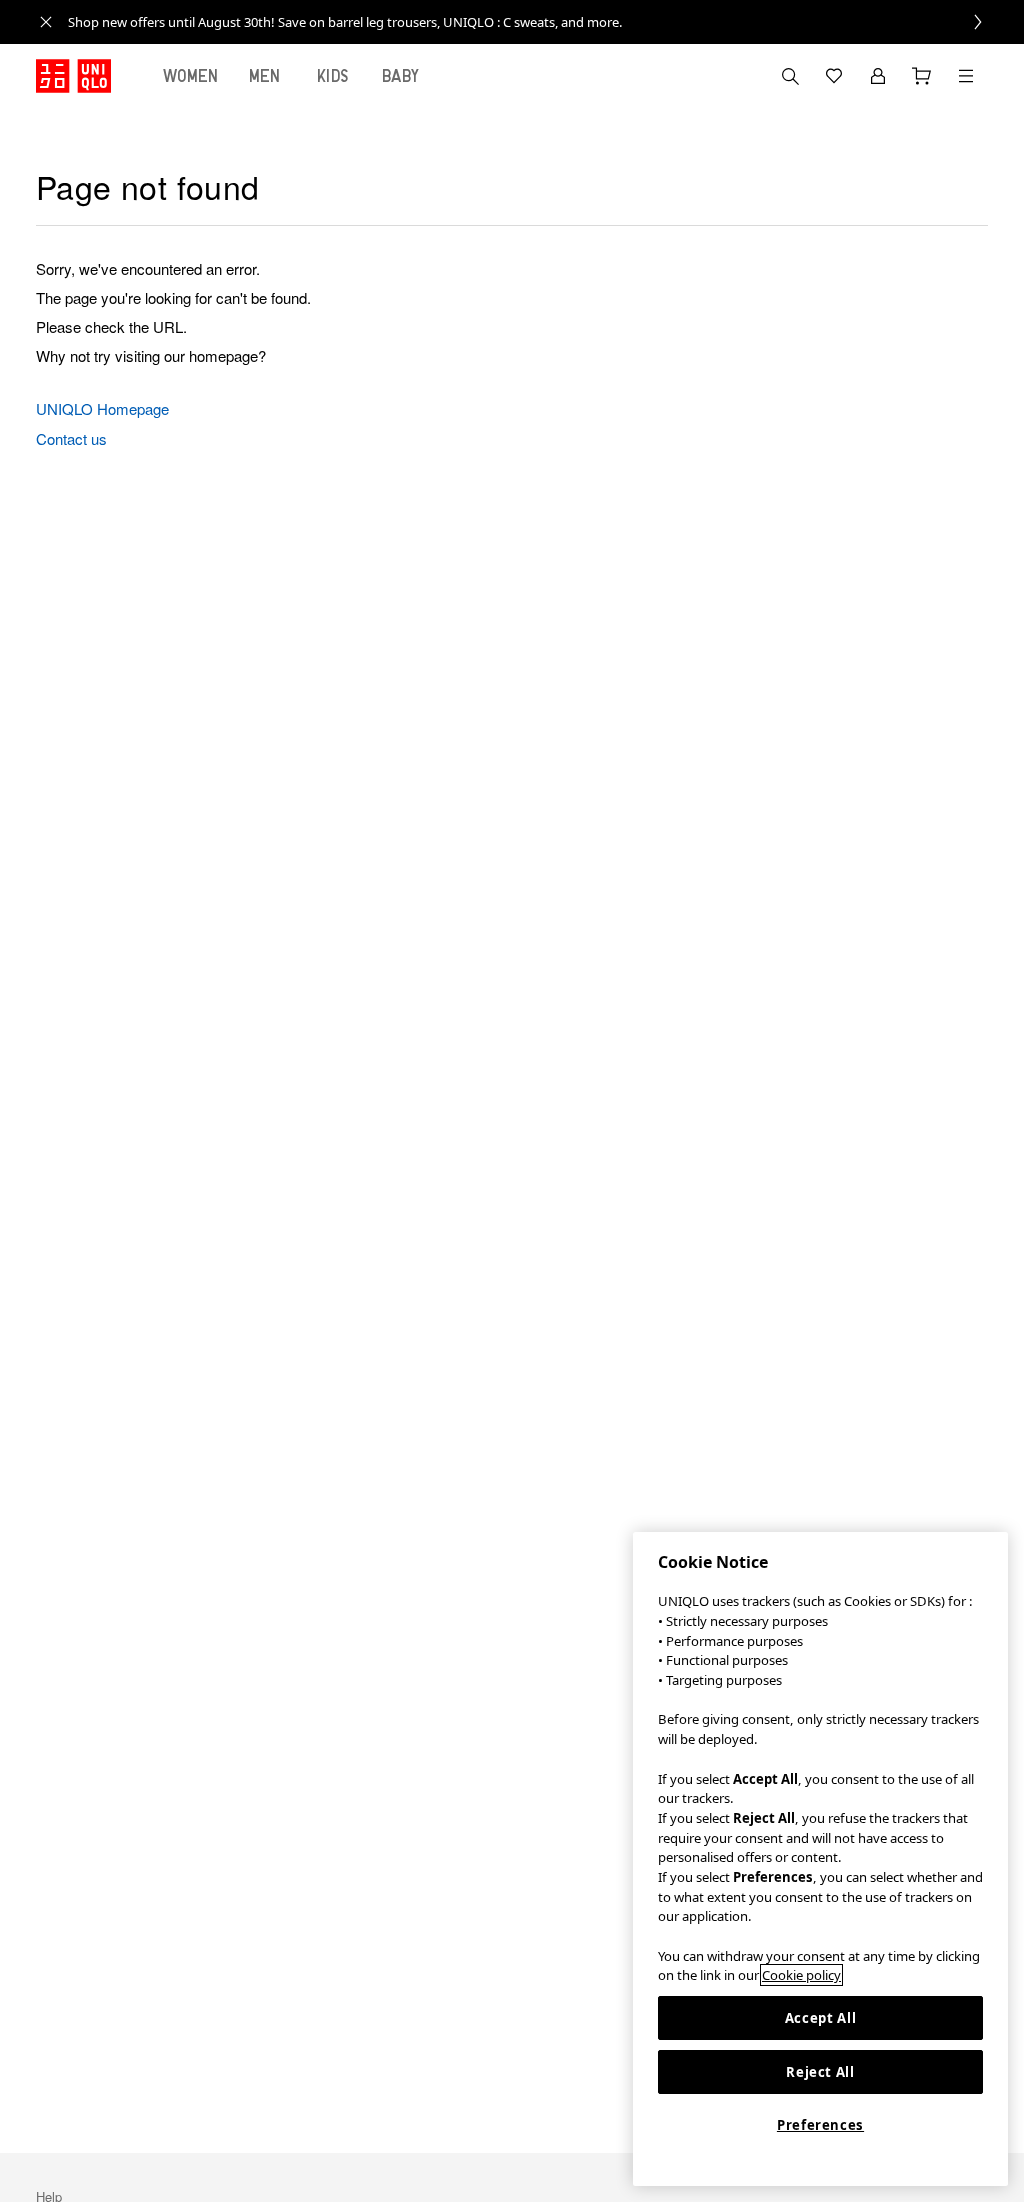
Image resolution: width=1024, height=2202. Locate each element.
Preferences (820, 2125)
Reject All (820, 2072)
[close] (46, 22)
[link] (534, 22)
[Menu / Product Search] (966, 76)
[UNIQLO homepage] (73, 76)
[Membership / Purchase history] (878, 76)
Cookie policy (801, 1975)
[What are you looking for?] (790, 76)
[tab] (191, 76)
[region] (820, 1859)
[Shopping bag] (922, 76)
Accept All (821, 2018)
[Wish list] (834, 76)
